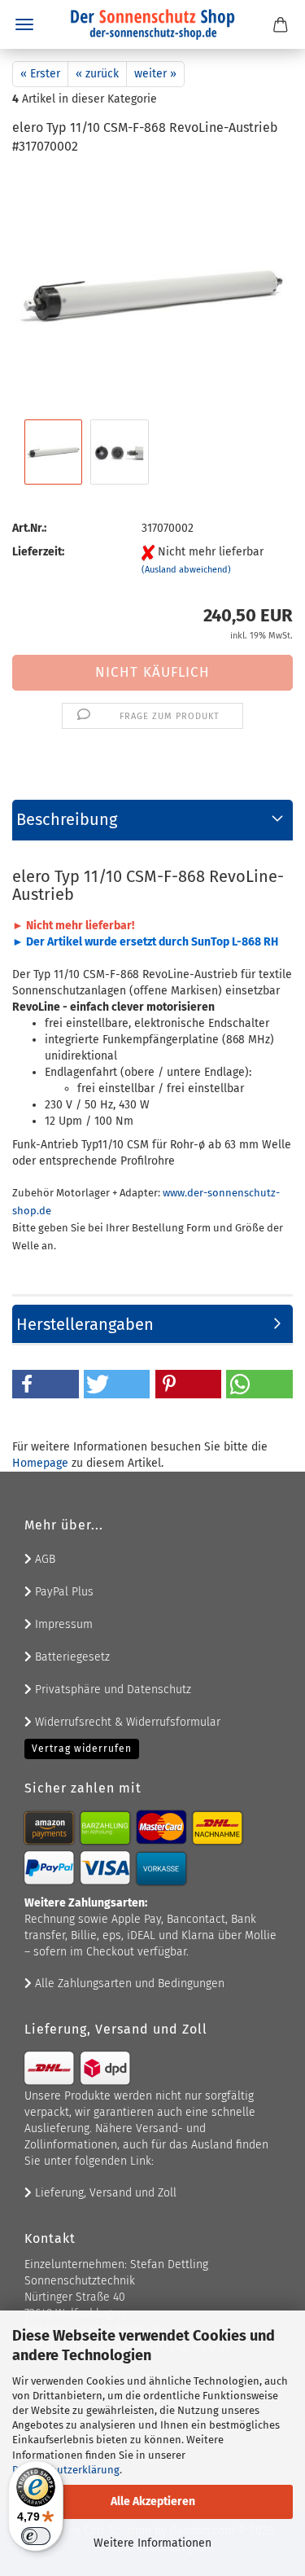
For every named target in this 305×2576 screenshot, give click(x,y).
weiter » (155, 74)
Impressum (62, 1624)
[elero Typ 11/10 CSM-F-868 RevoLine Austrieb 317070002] (152, 292)
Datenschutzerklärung (66, 2470)
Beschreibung (67, 819)
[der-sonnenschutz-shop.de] (153, 24)
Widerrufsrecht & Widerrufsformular (126, 1722)
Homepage (40, 1463)
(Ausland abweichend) (186, 570)
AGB (44, 1559)
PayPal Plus (63, 1592)
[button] (46, 1384)
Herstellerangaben (85, 1324)
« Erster (40, 74)
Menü (24, 24)
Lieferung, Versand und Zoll (104, 2193)
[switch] (36, 2536)
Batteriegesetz (71, 1657)
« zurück (97, 74)
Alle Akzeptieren (153, 2501)
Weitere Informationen (152, 2543)
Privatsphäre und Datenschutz (111, 1690)
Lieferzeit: (38, 552)
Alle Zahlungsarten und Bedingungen (128, 1984)
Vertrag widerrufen (82, 1749)
